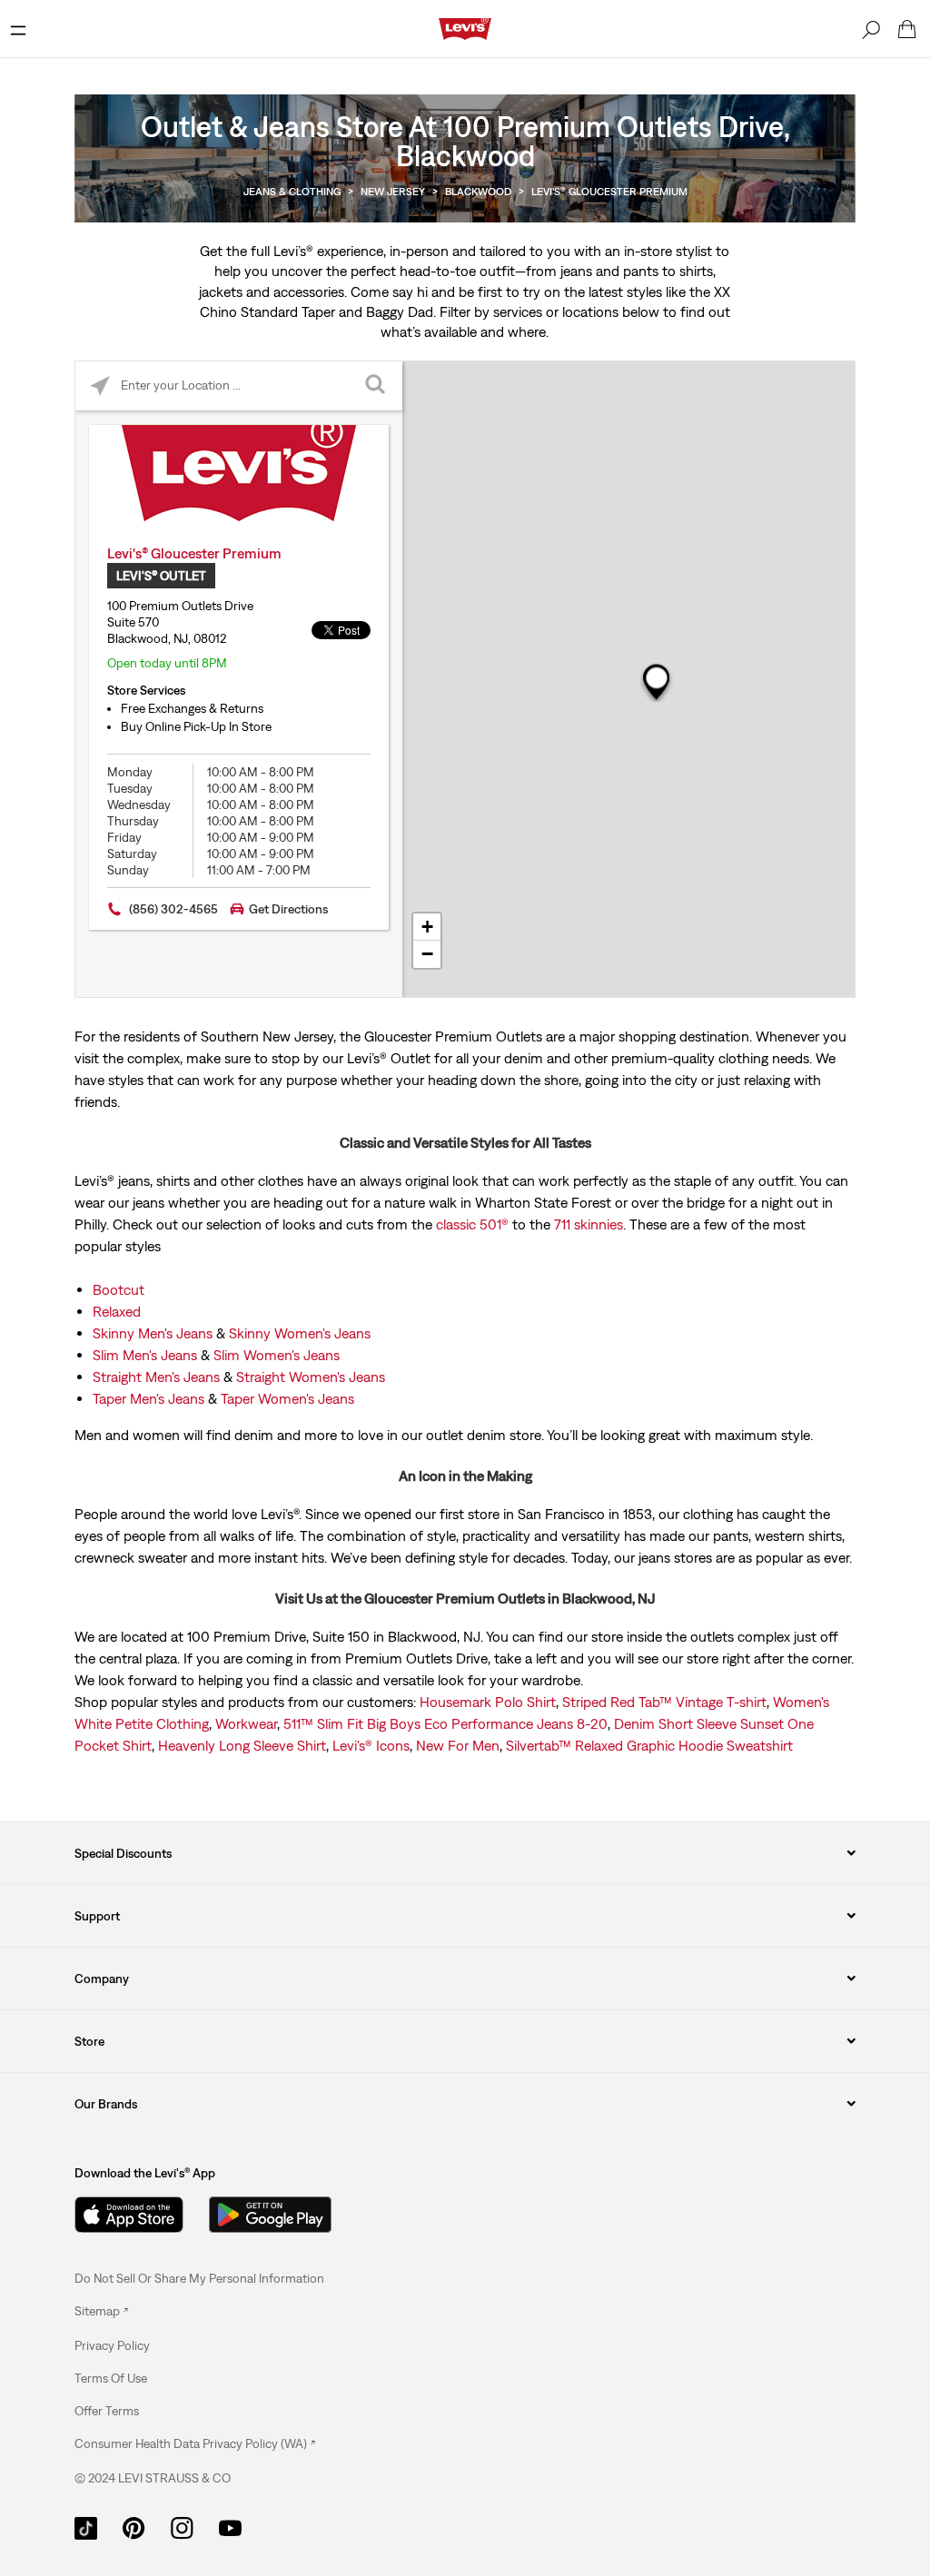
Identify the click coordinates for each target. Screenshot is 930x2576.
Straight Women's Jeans (311, 1377)
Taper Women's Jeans (287, 1398)
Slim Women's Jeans (277, 1355)
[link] (101, 2311)
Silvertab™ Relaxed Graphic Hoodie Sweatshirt (649, 1745)
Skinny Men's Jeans (153, 1333)
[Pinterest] (134, 2526)
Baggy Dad (400, 311)
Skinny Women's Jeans (300, 1333)
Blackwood (478, 192)
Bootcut (119, 1289)
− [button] (427, 954)
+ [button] (427, 927)
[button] (112, 2345)
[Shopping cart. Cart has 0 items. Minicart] (907, 29)
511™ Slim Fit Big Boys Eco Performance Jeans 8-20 (445, 1723)
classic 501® (472, 1224)
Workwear (246, 1723)
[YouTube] (230, 2526)
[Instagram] (182, 2526)
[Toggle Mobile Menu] (18, 29)
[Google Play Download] (270, 2215)
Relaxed (117, 1311)
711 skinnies (589, 1224)
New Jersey (393, 192)
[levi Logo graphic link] (465, 27)
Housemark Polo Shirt (488, 1702)
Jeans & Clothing (292, 192)
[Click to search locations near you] (100, 386)
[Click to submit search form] (377, 386)
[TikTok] (86, 2526)
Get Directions (288, 909)
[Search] (871, 29)
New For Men (458, 1745)
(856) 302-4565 (173, 909)
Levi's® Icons (371, 1745)
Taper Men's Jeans (148, 1398)
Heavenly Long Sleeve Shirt (242, 1745)
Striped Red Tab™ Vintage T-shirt (664, 1702)
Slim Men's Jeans (145, 1355)
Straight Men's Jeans (156, 1377)
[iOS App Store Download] (129, 2215)
